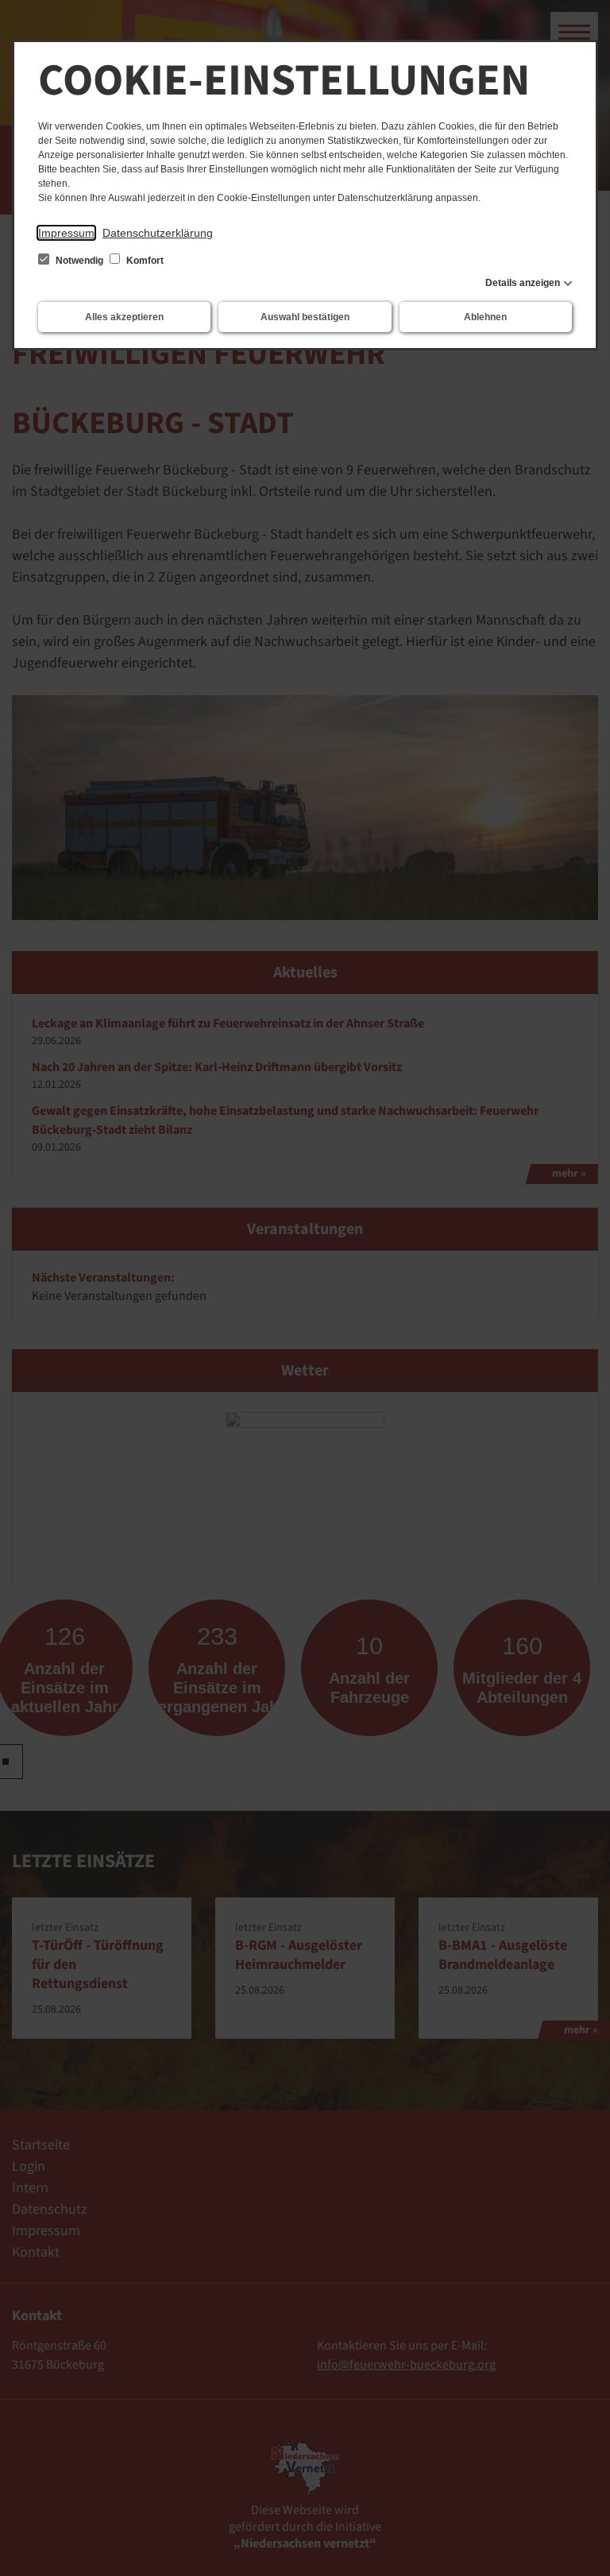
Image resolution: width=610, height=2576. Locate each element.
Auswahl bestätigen (305, 317)
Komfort (144, 261)
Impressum (66, 233)
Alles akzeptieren (124, 317)
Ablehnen (485, 317)
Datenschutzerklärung (158, 233)
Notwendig (79, 261)
